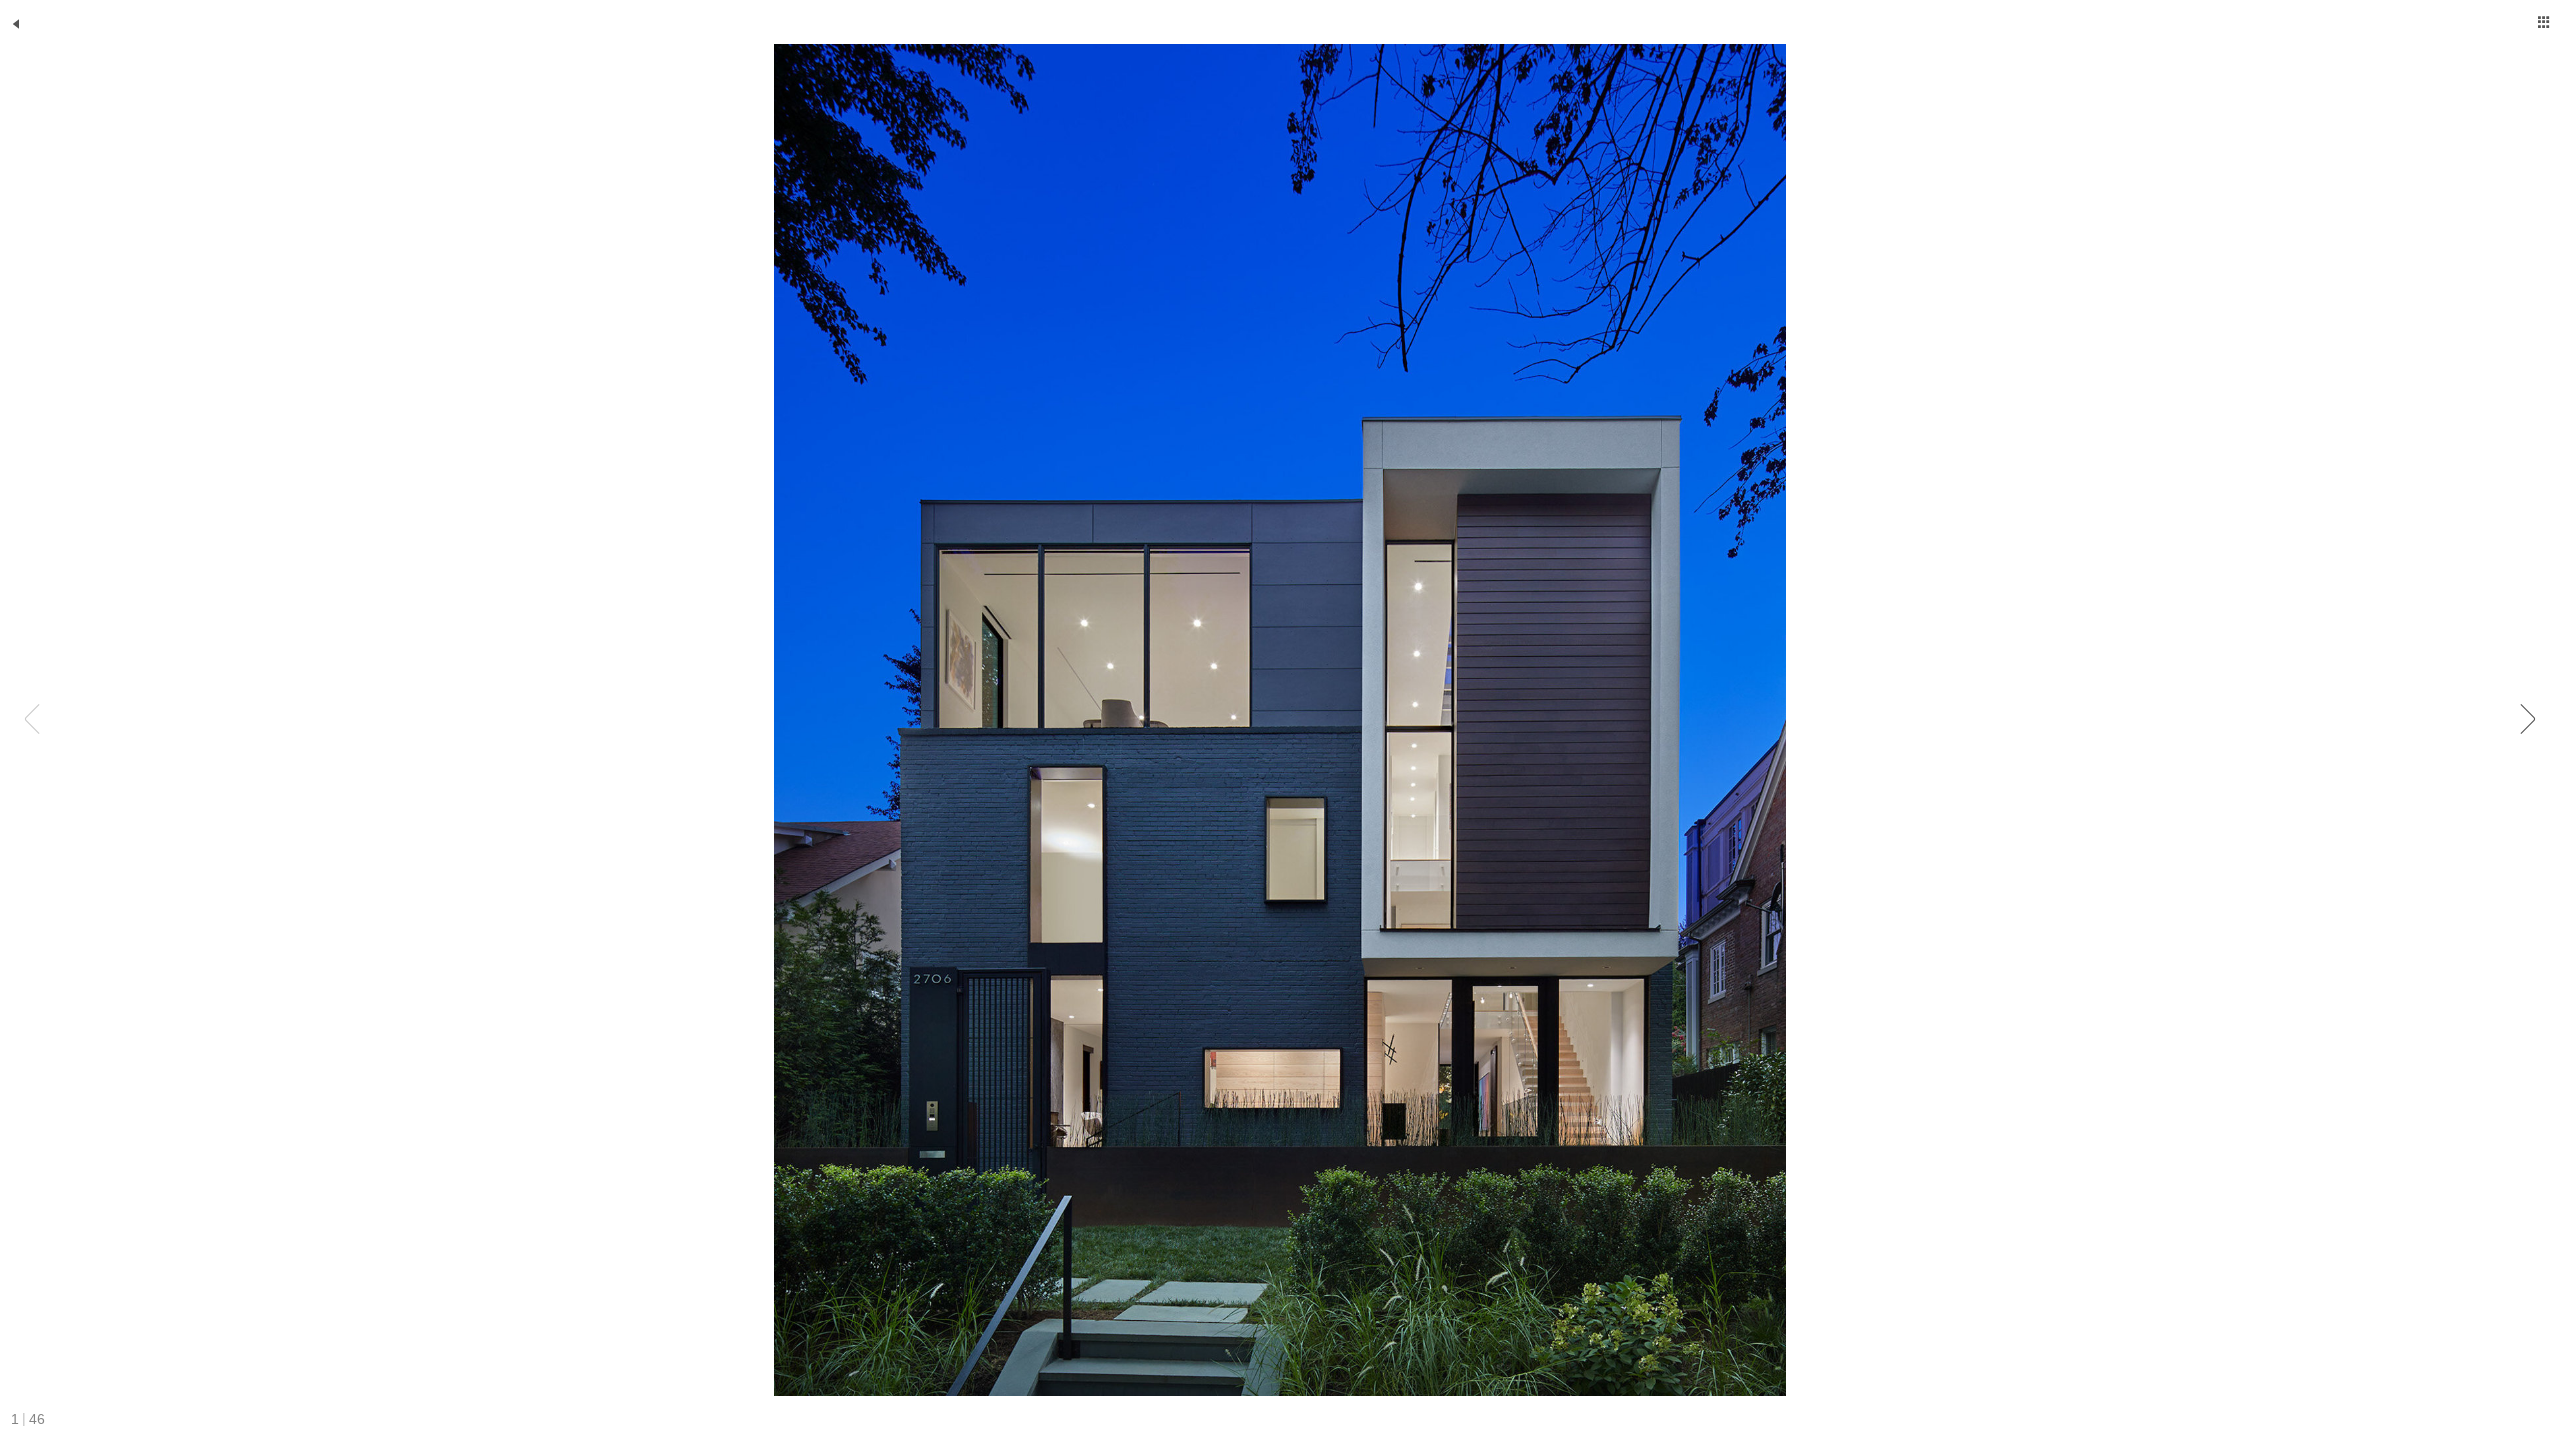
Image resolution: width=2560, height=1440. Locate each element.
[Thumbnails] (2544, 22)
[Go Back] (16, 24)
